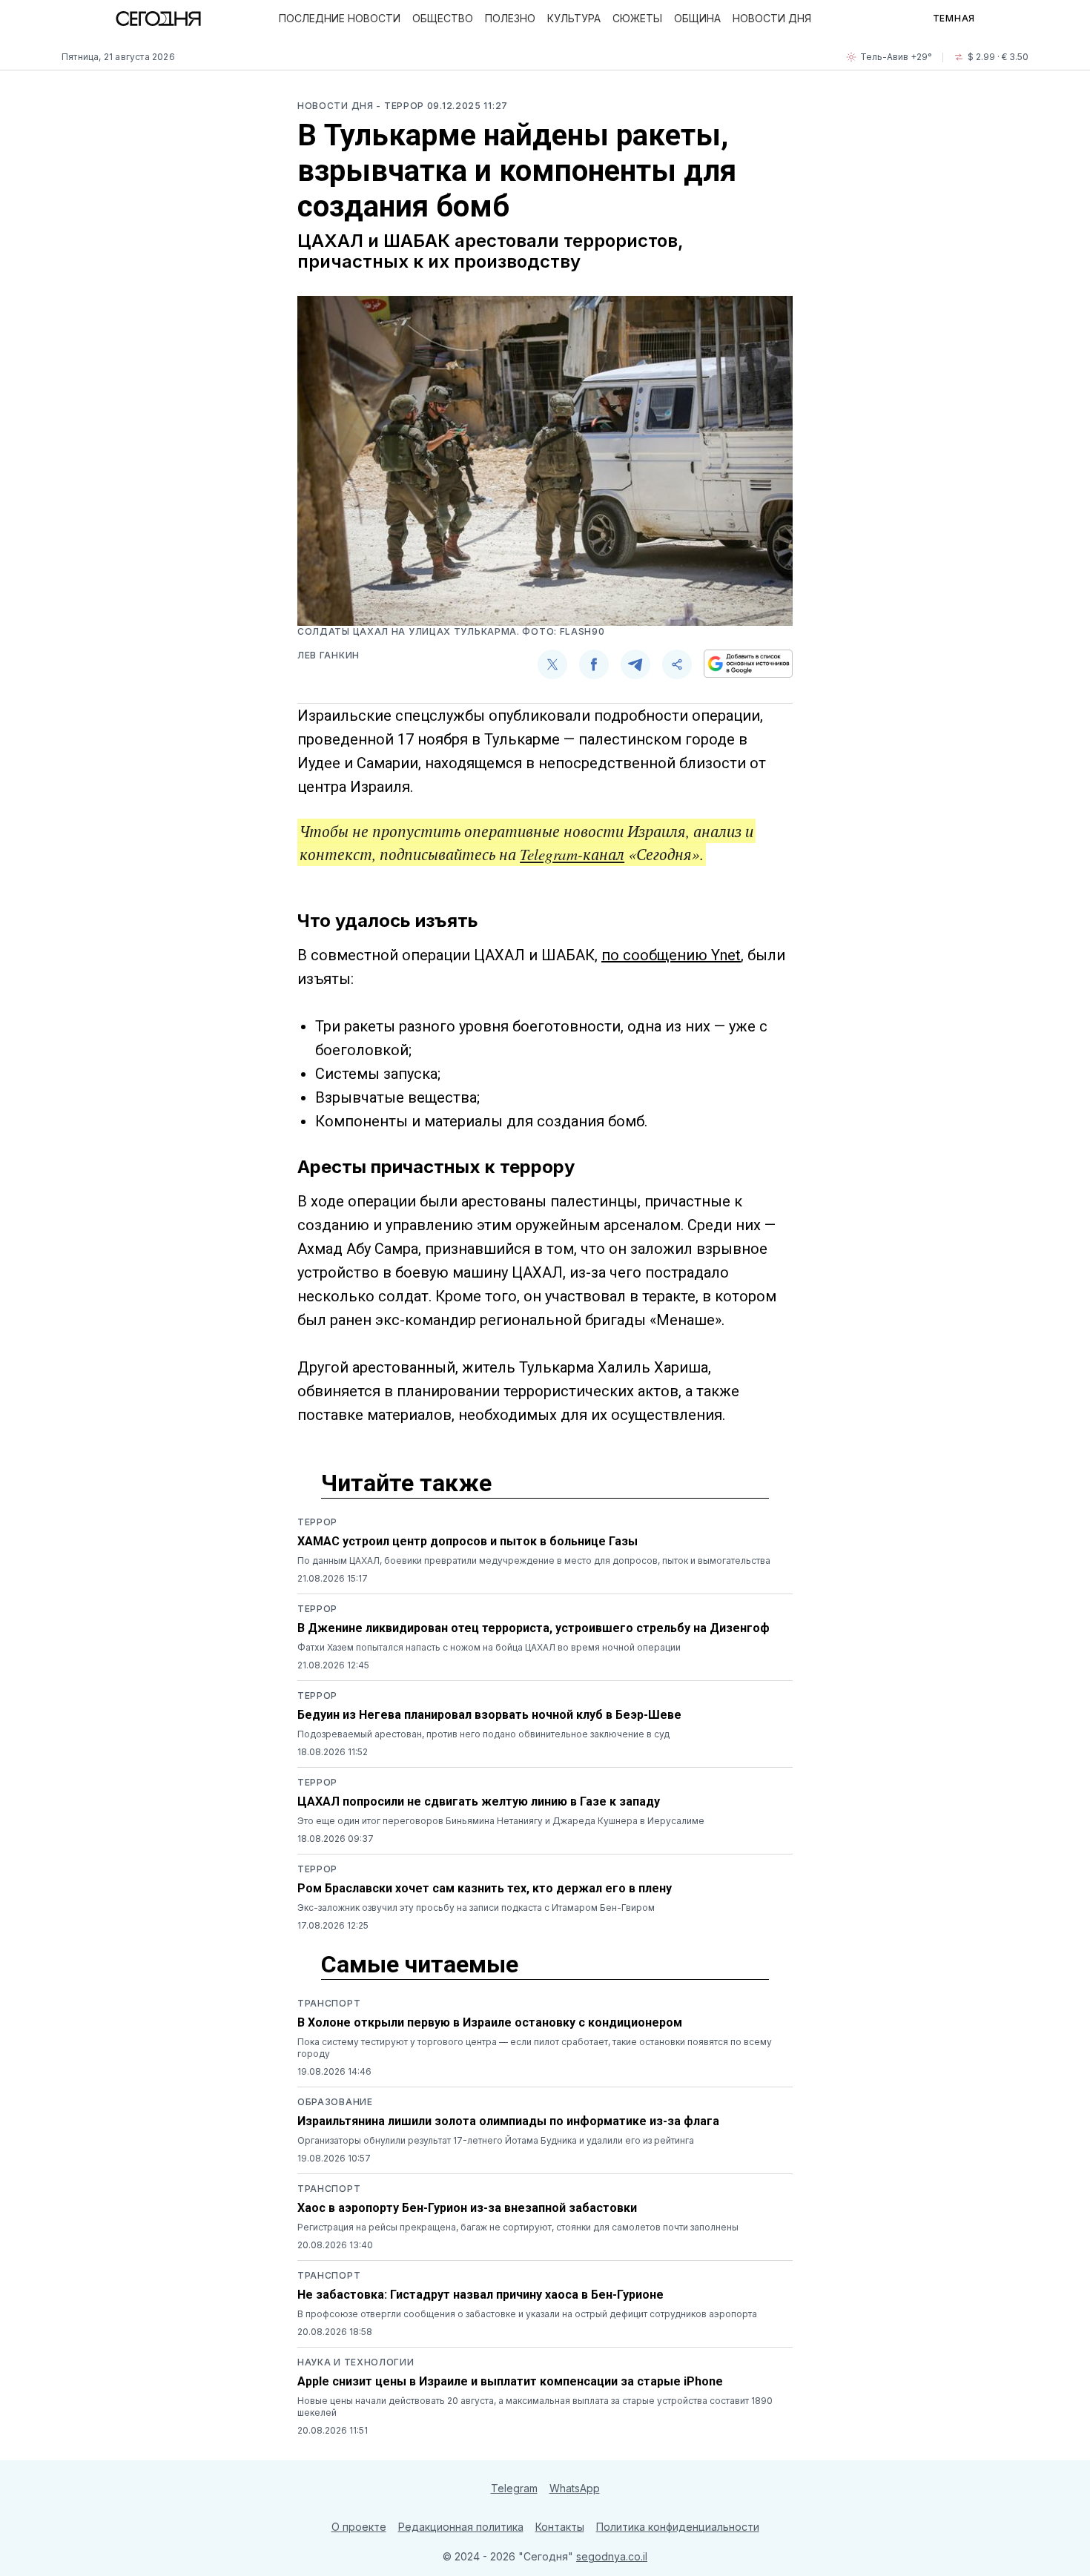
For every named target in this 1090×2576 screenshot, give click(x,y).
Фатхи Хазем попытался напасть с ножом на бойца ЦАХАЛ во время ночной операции (489, 1647)
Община (697, 18)
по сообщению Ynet (671, 955)
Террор (317, 1522)
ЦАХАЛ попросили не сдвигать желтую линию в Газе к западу (479, 1801)
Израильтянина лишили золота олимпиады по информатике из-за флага (508, 2121)
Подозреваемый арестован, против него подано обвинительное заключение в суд (483, 1734)
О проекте (359, 2527)
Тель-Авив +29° (896, 57)
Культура (574, 18)
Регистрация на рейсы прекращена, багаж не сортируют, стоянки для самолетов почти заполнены (518, 2227)
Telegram (514, 2488)
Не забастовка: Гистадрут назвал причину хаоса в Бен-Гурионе (480, 2295)
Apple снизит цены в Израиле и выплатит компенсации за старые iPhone (510, 2381)
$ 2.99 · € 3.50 (998, 57)
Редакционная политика (461, 2527)
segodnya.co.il (612, 2556)
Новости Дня (772, 18)
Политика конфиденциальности (678, 2527)
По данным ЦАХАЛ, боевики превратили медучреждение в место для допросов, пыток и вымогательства (534, 1561)
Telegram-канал (572, 854)
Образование (335, 2102)
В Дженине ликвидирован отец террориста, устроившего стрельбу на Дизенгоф (534, 1628)
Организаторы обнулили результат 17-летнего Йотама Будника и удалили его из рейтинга (496, 2140)
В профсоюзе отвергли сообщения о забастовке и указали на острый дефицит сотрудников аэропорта (527, 2314)
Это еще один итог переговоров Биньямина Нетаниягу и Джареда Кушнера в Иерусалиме (501, 1821)
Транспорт (329, 2003)
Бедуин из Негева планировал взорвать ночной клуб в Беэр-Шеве (489, 1715)
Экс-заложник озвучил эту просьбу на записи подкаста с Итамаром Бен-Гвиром (476, 1908)
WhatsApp (575, 2488)
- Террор (401, 106)
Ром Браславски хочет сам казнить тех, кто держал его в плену (485, 1888)
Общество (443, 18)
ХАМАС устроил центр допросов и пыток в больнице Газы (468, 1541)
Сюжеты (637, 18)
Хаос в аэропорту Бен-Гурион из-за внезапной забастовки (467, 2208)
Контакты (560, 2527)
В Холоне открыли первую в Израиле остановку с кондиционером (490, 2022)
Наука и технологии (356, 2362)
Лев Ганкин (328, 655)
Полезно (510, 18)
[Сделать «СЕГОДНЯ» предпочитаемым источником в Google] (748, 664)
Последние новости (340, 18)
